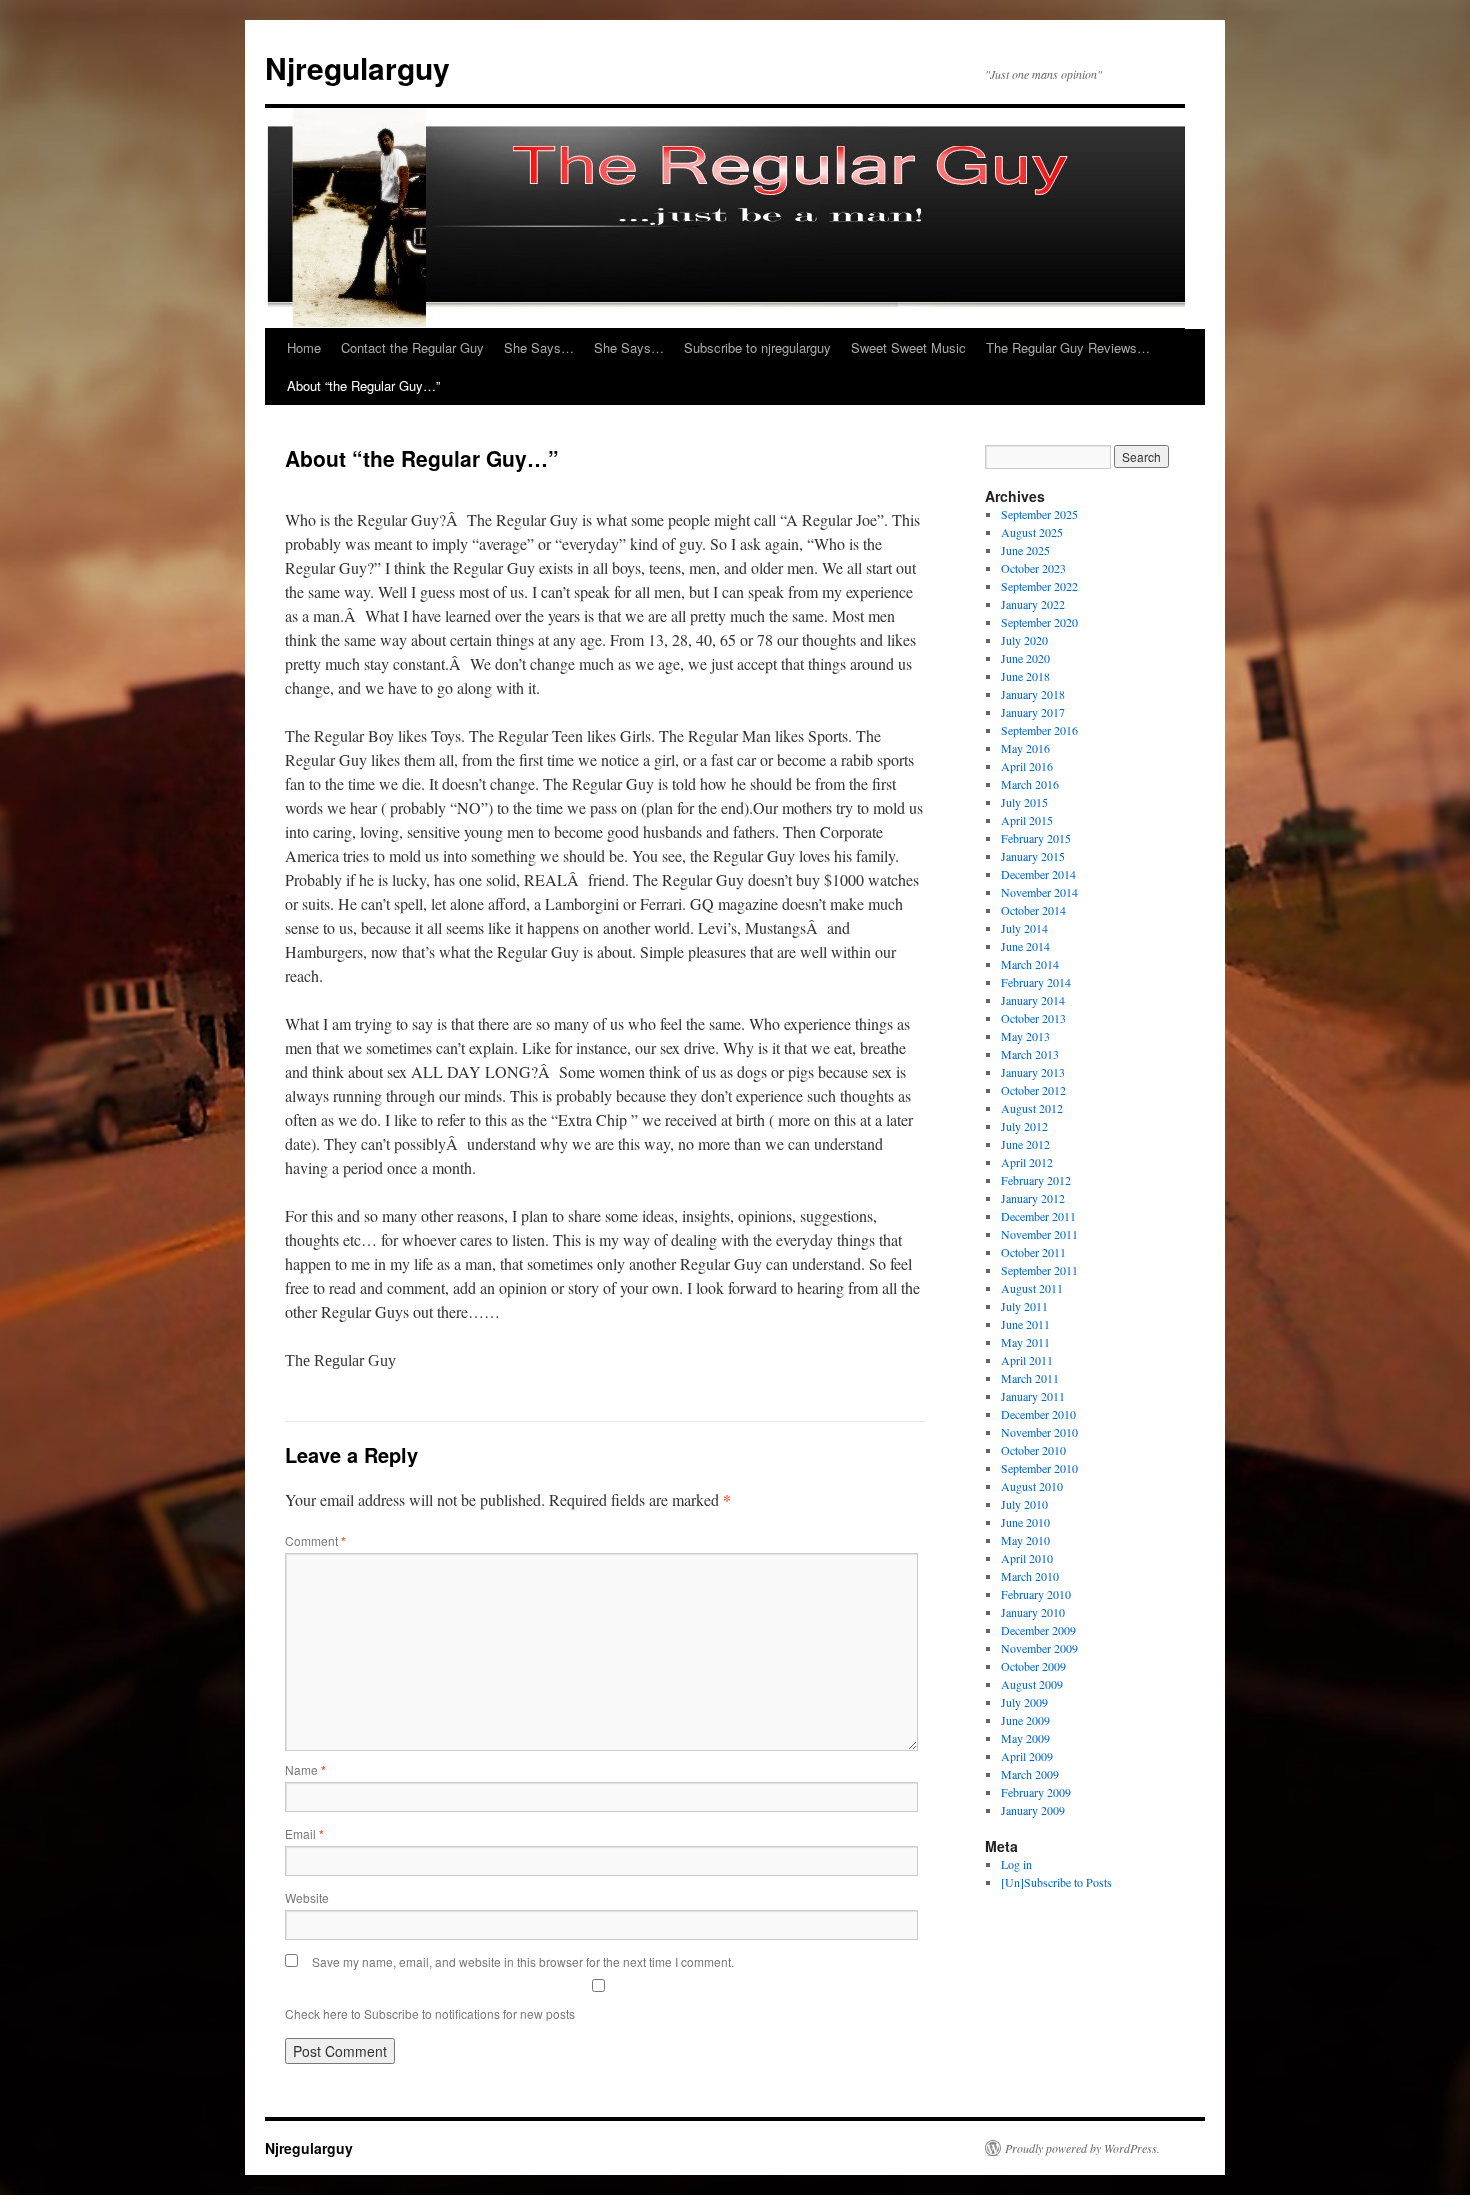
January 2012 (1033, 1198)
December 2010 (1038, 1414)
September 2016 (1039, 730)
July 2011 (1024, 1306)
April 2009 (1027, 1756)
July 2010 (1024, 1504)
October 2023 (1033, 568)
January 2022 (1033, 604)
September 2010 (1039, 1468)
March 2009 (1030, 1774)
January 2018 (1033, 694)
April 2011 (1027, 1360)
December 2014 (1038, 874)
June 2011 (1025, 1324)
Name (305, 1769)
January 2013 (1033, 1072)
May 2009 (1025, 1738)
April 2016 (1027, 766)
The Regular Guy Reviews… (1068, 347)
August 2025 (1032, 532)
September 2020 (1039, 622)
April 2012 (1027, 1162)
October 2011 (1033, 1252)
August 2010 (1032, 1486)
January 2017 (1033, 712)
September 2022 (1039, 586)
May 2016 (1025, 748)
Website (307, 1897)
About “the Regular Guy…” (363, 385)
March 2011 (1030, 1378)
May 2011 (1025, 1342)
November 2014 (1039, 892)
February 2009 (1036, 1792)
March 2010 (1030, 1576)
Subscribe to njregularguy (757, 347)
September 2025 (1039, 514)
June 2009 (1025, 1720)
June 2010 (1025, 1522)
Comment (315, 1540)
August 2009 (1032, 1684)
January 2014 (1033, 1000)
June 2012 (1025, 1144)
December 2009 (1038, 1630)
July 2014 (1024, 928)
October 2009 (1033, 1666)
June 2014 (1025, 946)
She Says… (539, 347)
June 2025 (1025, 550)
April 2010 (1027, 1558)
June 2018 (1025, 676)
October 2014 (1033, 910)
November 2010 (1039, 1432)
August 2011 (1032, 1288)
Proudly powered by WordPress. (1082, 2148)
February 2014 (1036, 982)
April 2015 (1027, 820)
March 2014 (1030, 964)
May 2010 (1025, 1540)
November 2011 (1039, 1234)
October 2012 (1033, 1090)
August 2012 (1032, 1108)
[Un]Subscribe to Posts (1056, 1882)
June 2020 (1025, 658)
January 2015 (1033, 856)
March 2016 (1030, 784)
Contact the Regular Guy (412, 347)
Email (304, 1833)
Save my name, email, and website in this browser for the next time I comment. (523, 1961)
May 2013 (1025, 1036)
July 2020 (1024, 640)
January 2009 (1033, 1810)
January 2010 (1033, 1612)
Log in (1016, 1864)
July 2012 (1024, 1126)
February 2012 (1036, 1180)
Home (304, 347)
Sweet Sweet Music (908, 347)
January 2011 (1033, 1396)
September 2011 (1039, 1270)
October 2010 (1033, 1450)
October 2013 (1033, 1018)
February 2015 (1036, 838)
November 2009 (1039, 1648)
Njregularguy (357, 67)
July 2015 (1024, 802)
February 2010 (1036, 1594)
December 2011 (1038, 1216)
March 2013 (1030, 1054)
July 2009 (1024, 1702)
